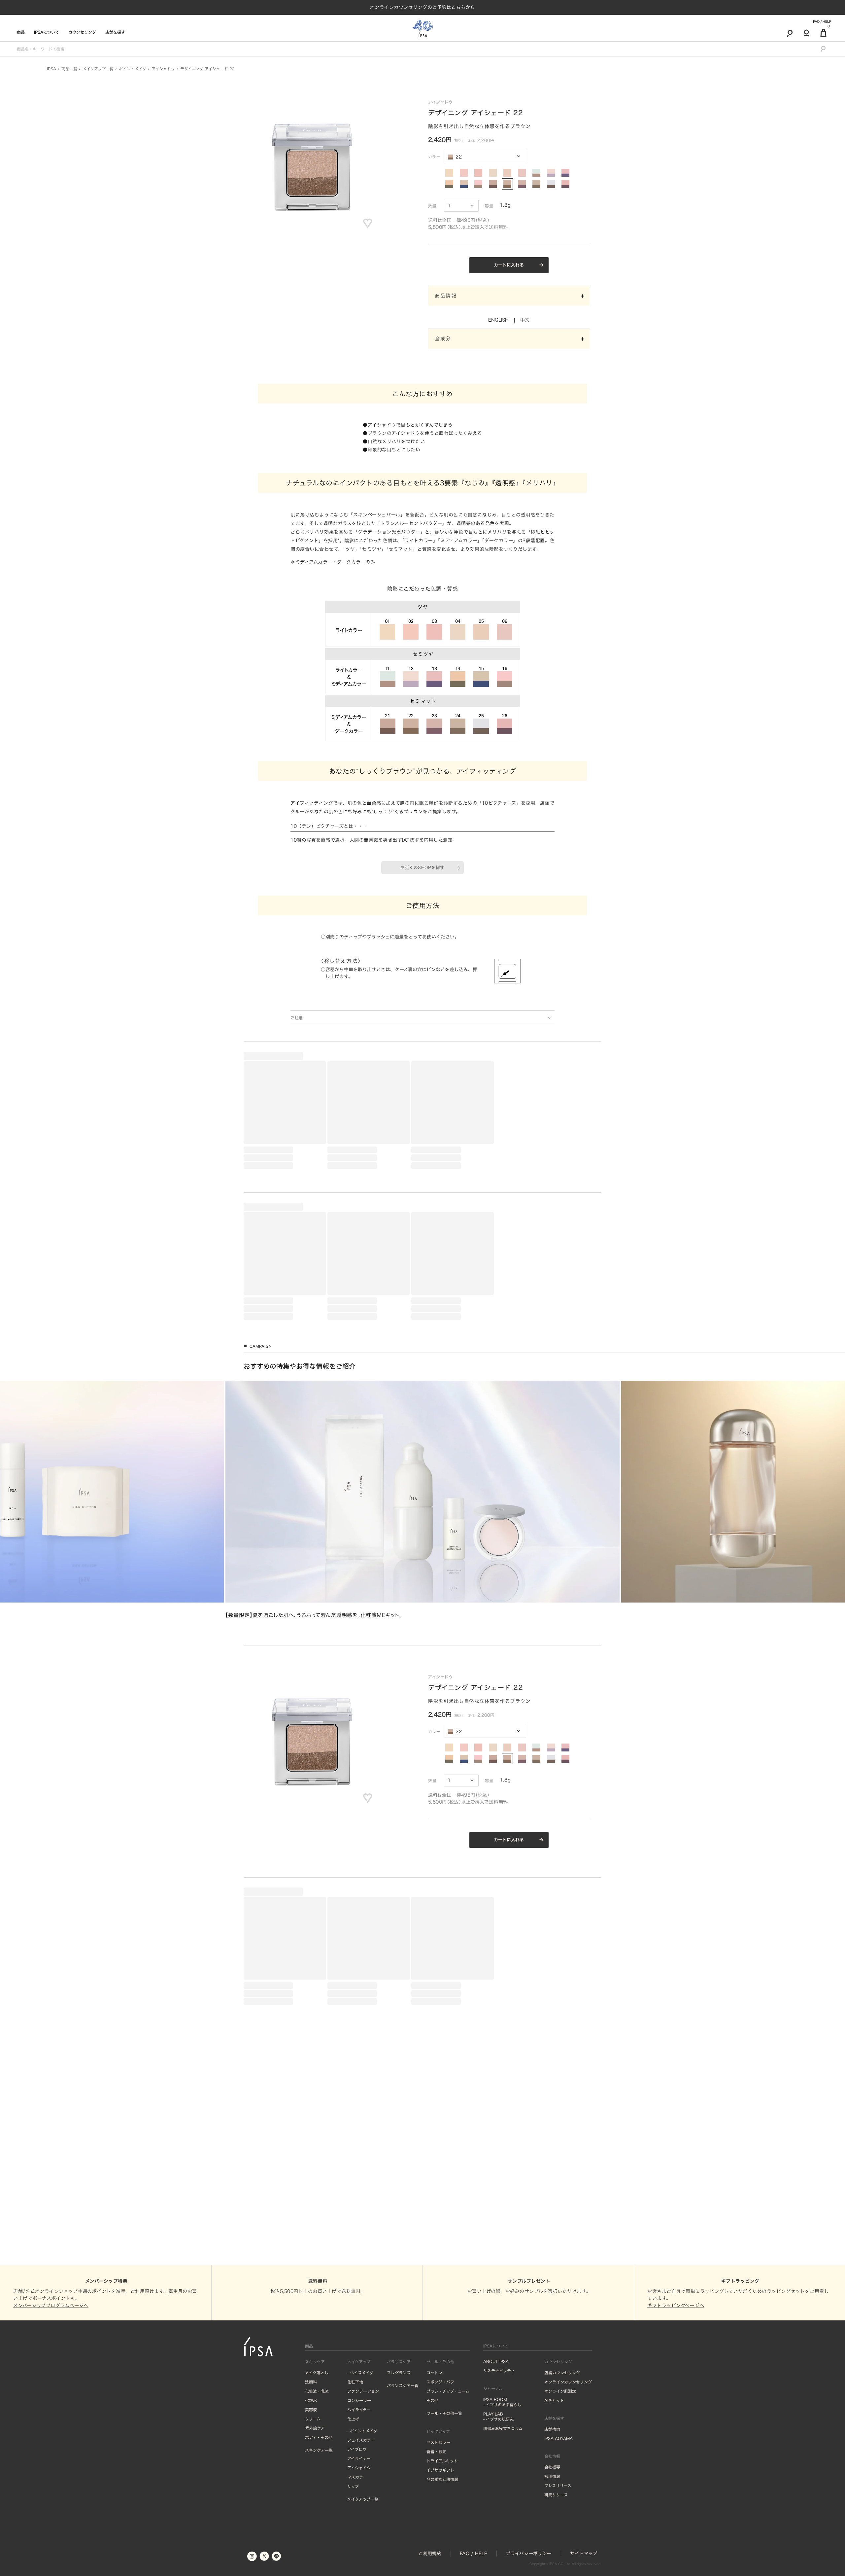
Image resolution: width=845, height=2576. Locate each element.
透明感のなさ (260, 1471)
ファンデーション (363, 2506)
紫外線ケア (315, 2543)
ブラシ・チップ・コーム (448, 2506)
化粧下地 (355, 2496)
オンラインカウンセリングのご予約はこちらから (423, 7)
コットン (434, 2487)
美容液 (311, 2524)
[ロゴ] (423, 28)
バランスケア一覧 (403, 2500)
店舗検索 (552, 2544)
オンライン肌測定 (560, 2506)
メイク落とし (317, 2487)
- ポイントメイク (362, 2545)
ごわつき (474, 1477)
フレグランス (399, 2487)
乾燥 (253, 1476)
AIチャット (554, 2515)
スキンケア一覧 (319, 2565)
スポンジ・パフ (440, 2496)
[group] (422, 1734)
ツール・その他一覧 (444, 2528)
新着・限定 (436, 2566)
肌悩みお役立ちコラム (503, 2543)
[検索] (790, 33)
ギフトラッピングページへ (676, 2420)
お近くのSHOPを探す (422, 868)
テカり (266, 1476)
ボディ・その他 (319, 2552)
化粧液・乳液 (317, 2506)
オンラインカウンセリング (568, 2496)
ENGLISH (498, 320)
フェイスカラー (361, 2555)
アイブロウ (357, 2564)
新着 (254, 1425)
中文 (525, 320)
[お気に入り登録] (368, 224)
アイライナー (359, 2573)
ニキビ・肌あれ (287, 1471)
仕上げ (353, 2533)
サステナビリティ (499, 2485)
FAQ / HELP (822, 21)
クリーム (313, 2533)
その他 (432, 2515)
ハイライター (359, 2524)
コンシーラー (359, 2515)
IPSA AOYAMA (558, 2553)
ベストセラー (274, 1425)
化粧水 (311, 2515)
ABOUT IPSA (496, 2476)
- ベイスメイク (360, 2487)
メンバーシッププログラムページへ (51, 2420)
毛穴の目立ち (506, 1472)
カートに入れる (509, 265)
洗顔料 (311, 2496)
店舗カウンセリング (562, 2487)
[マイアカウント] (807, 33)
